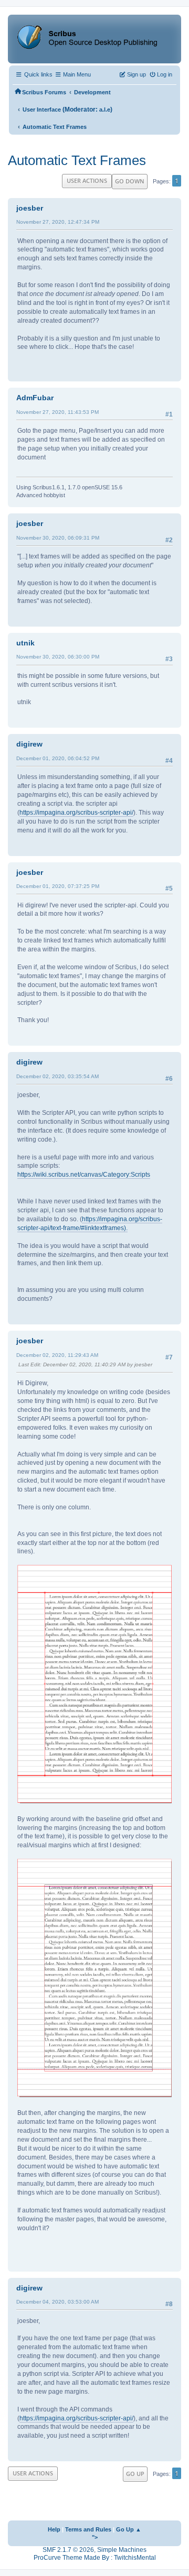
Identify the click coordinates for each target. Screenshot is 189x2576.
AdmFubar (35, 398)
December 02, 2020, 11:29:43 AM (57, 1355)
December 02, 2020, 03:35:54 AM (57, 1076)
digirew (29, 744)
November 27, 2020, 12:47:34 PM (58, 222)
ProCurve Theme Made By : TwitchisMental (95, 2558)
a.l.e (105, 109)
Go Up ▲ (129, 2529)
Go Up (135, 2474)
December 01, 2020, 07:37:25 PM (58, 886)
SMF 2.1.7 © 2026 (68, 2550)
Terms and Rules (88, 2529)
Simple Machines (122, 2550)
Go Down (130, 181)
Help (54, 2529)
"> (95, 2537)
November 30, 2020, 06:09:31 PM (58, 538)
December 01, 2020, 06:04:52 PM (58, 758)
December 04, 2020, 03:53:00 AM (57, 2302)
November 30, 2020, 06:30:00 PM (58, 657)
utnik (25, 643)
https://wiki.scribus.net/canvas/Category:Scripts (84, 1175)
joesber (30, 208)
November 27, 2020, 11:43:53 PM (57, 412)
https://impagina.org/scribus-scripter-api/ (76, 813)
